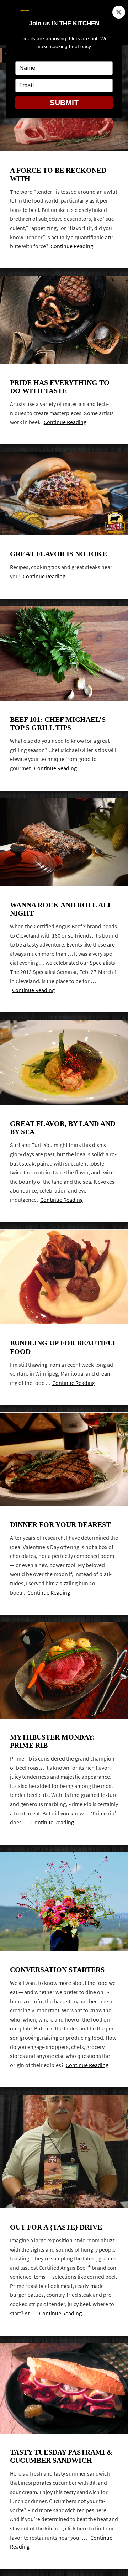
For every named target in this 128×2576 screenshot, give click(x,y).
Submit (64, 102)
